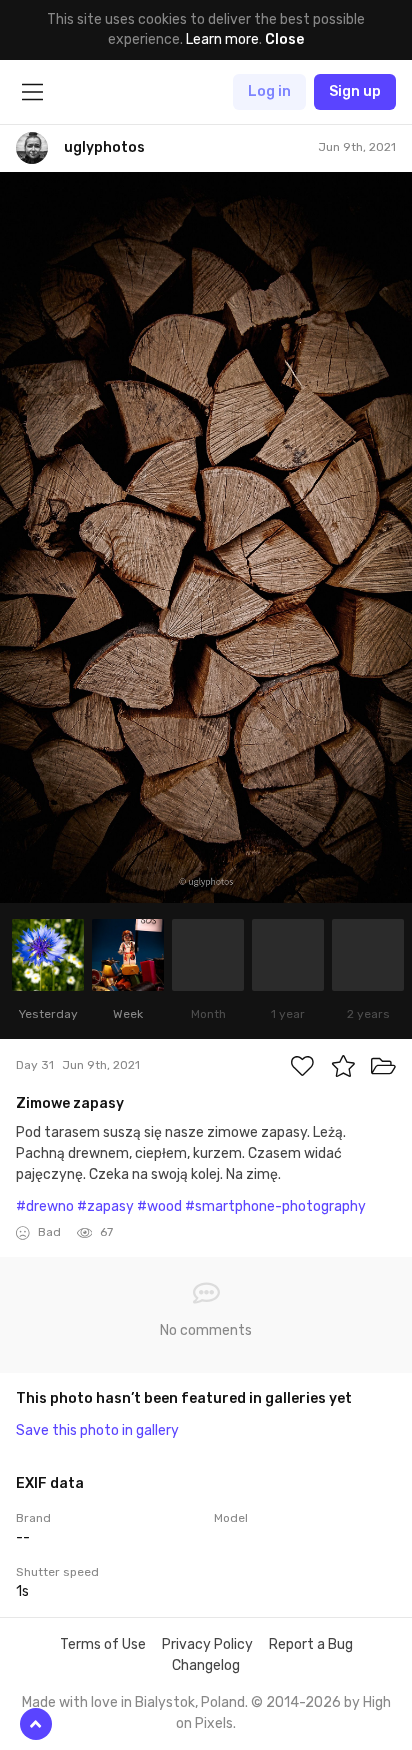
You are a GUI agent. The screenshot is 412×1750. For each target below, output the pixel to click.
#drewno (45, 1206)
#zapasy (105, 1206)
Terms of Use (103, 1644)
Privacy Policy (207, 1644)
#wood (159, 1206)
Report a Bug (311, 1644)
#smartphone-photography (275, 1206)
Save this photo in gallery (97, 1430)
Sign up (355, 91)
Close (284, 39)
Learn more (222, 39)
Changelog (206, 1665)
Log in (269, 91)
